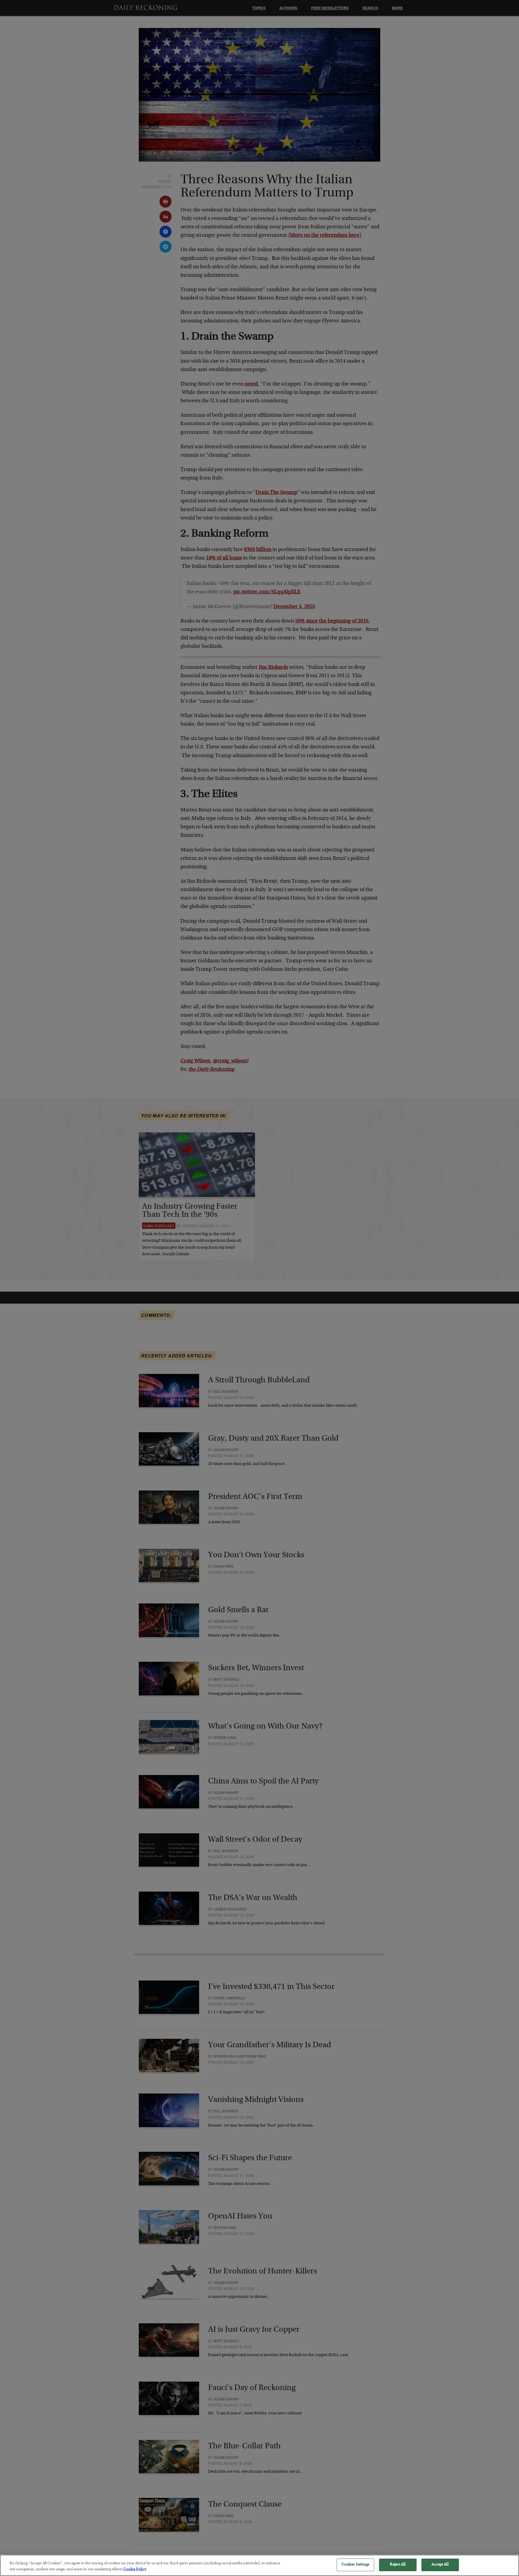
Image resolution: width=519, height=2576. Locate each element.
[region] (259, 2565)
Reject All (398, 2565)
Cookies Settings (355, 2565)
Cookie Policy (135, 2570)
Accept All (440, 2565)
